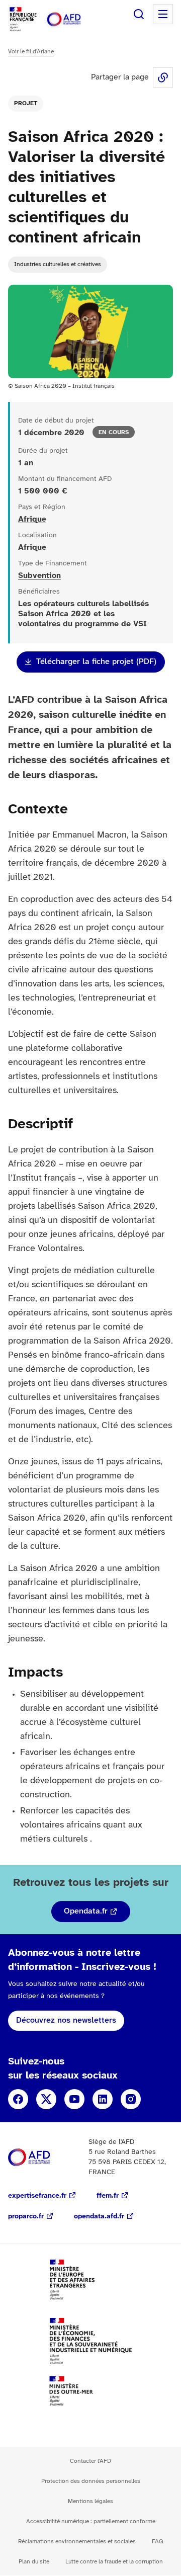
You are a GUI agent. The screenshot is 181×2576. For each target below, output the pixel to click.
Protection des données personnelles (91, 2481)
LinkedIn (103, 2099)
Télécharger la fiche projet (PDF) (96, 662)
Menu (163, 14)
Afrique (32, 519)
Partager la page (163, 77)
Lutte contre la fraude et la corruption (114, 2562)
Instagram (131, 2099)
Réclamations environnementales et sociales (77, 2542)
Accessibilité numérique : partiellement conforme (91, 2521)
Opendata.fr (86, 1911)
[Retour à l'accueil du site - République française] (74, 19)
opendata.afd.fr (99, 2217)
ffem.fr (108, 2196)
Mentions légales (90, 2501)
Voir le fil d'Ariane (31, 52)
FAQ (158, 2542)
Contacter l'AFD (90, 2461)
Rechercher (139, 14)
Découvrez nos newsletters (66, 2020)
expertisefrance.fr (37, 2196)
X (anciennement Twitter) (46, 2099)
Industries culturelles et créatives (58, 264)
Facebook (18, 2099)
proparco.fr (26, 2217)
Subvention (39, 576)
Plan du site (34, 2562)
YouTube (74, 2099)
